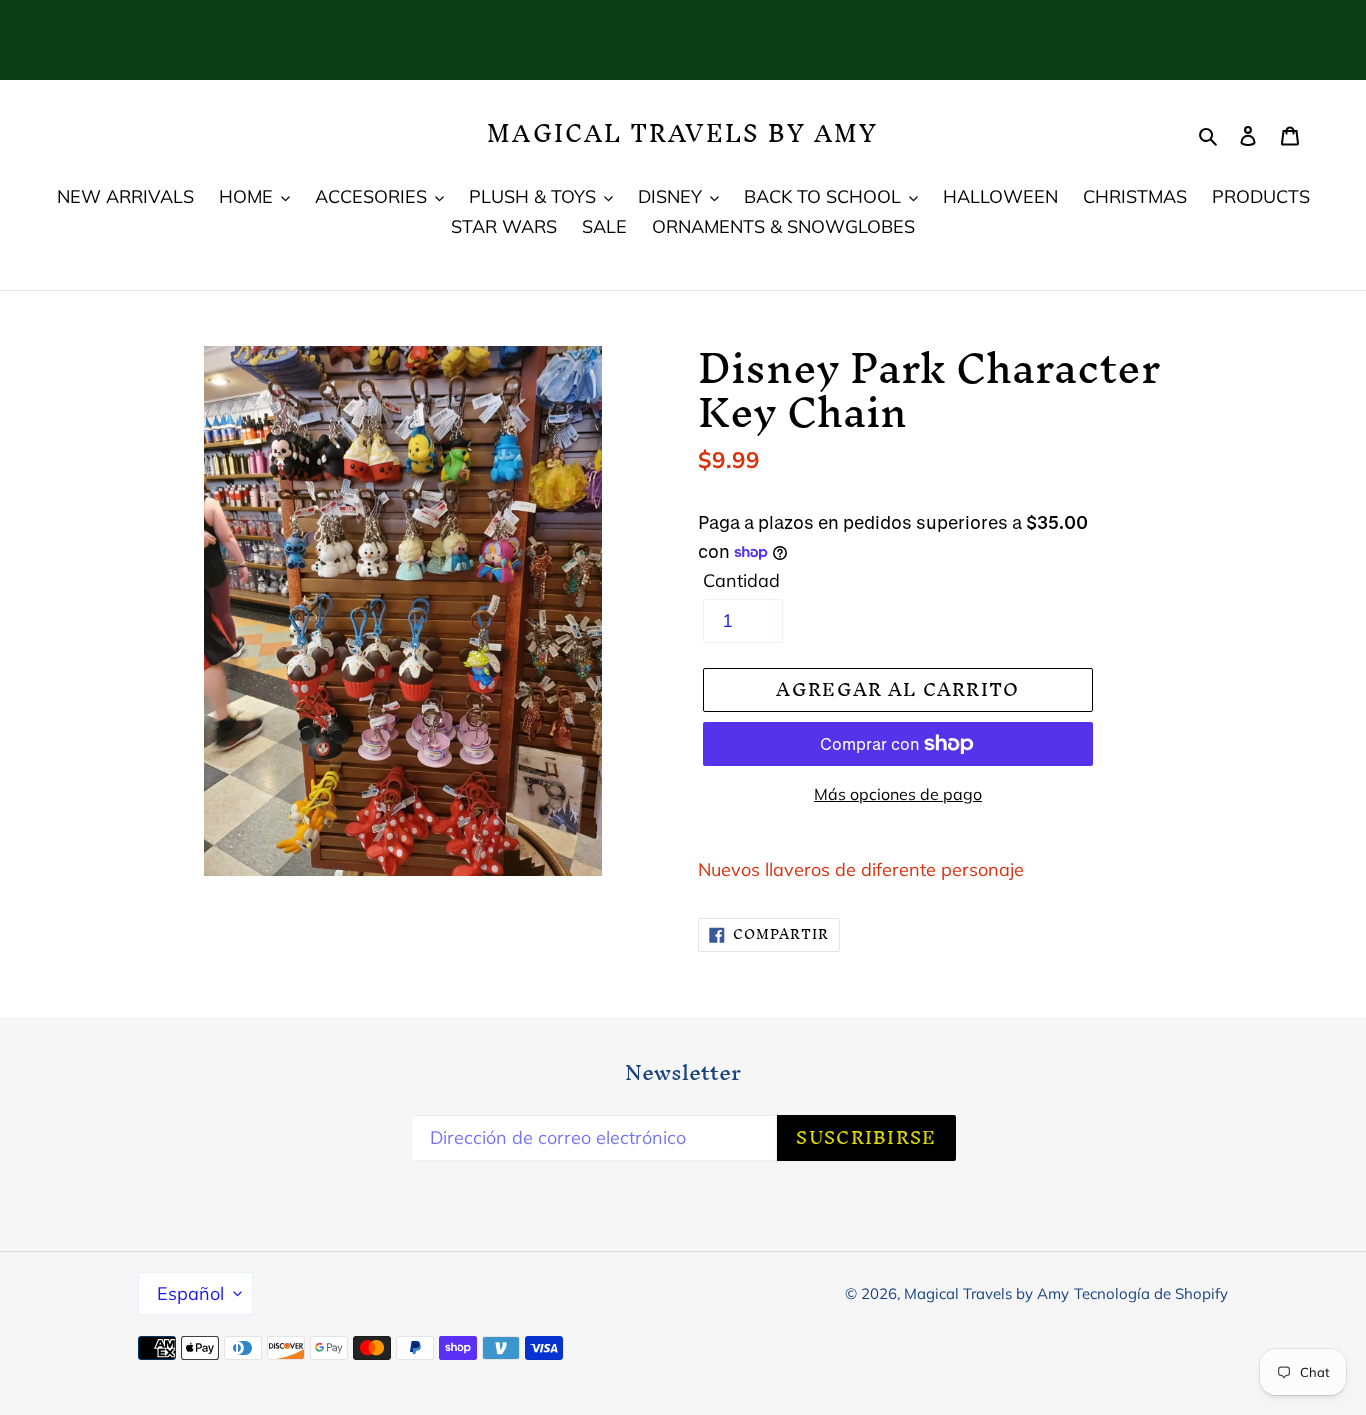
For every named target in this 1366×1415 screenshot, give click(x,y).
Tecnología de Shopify (1151, 1293)
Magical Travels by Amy (682, 133)
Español (190, 1293)
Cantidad (741, 580)
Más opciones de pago (898, 794)
